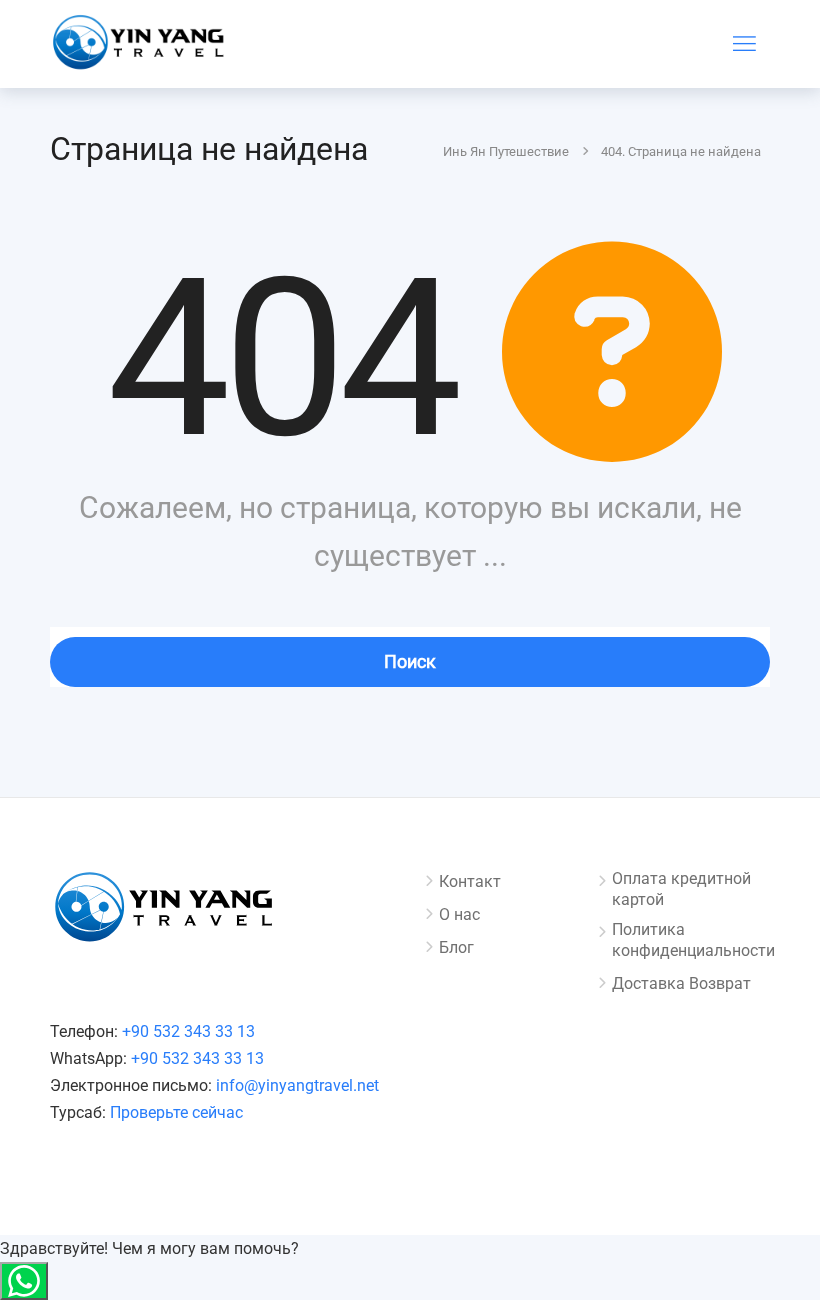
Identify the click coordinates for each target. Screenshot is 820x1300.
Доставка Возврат (681, 983)
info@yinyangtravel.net (297, 1085)
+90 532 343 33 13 (188, 1031)
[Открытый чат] (24, 1281)
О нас (459, 914)
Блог (456, 947)
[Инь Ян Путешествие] (140, 46)
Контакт (470, 881)
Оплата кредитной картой (681, 889)
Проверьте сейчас (176, 1112)
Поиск (410, 661)
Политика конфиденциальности (693, 940)
